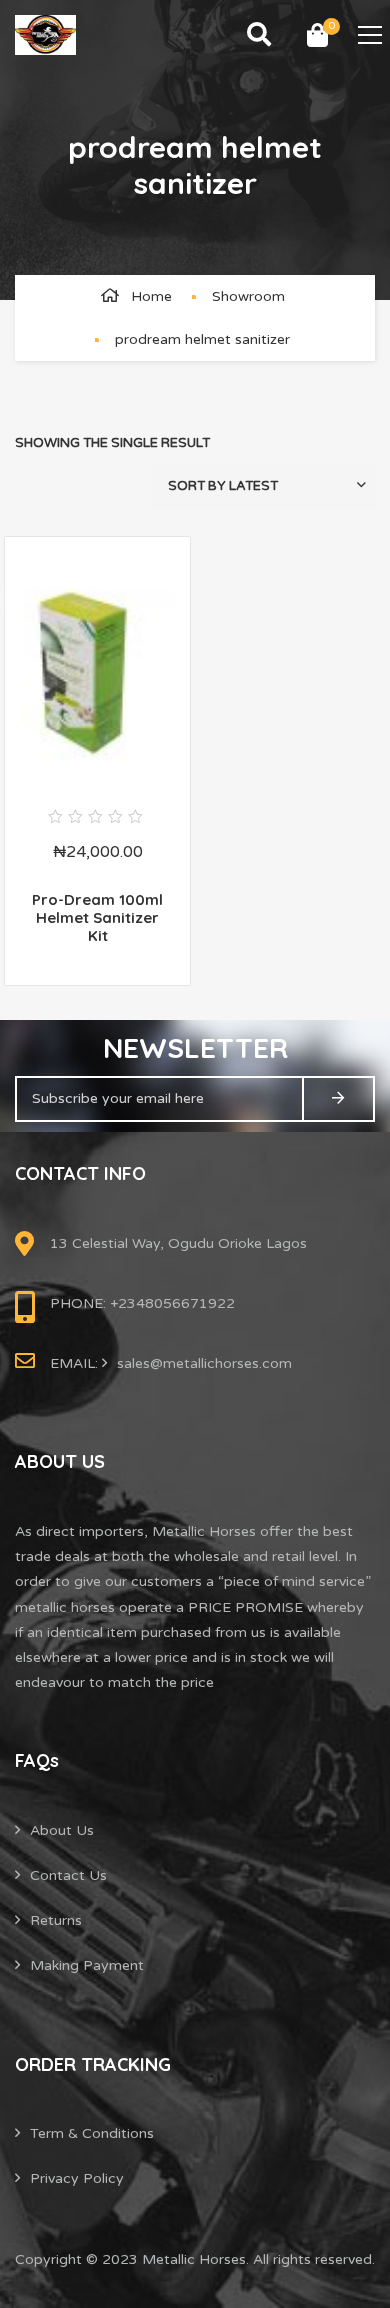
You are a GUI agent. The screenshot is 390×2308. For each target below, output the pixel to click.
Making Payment (87, 1965)
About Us (62, 1830)
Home (151, 296)
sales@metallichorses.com (204, 1363)
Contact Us (68, 1875)
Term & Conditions (92, 2133)
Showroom (248, 296)
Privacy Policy (77, 2178)
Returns (56, 1920)
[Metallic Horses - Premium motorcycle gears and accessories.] (45, 34)
